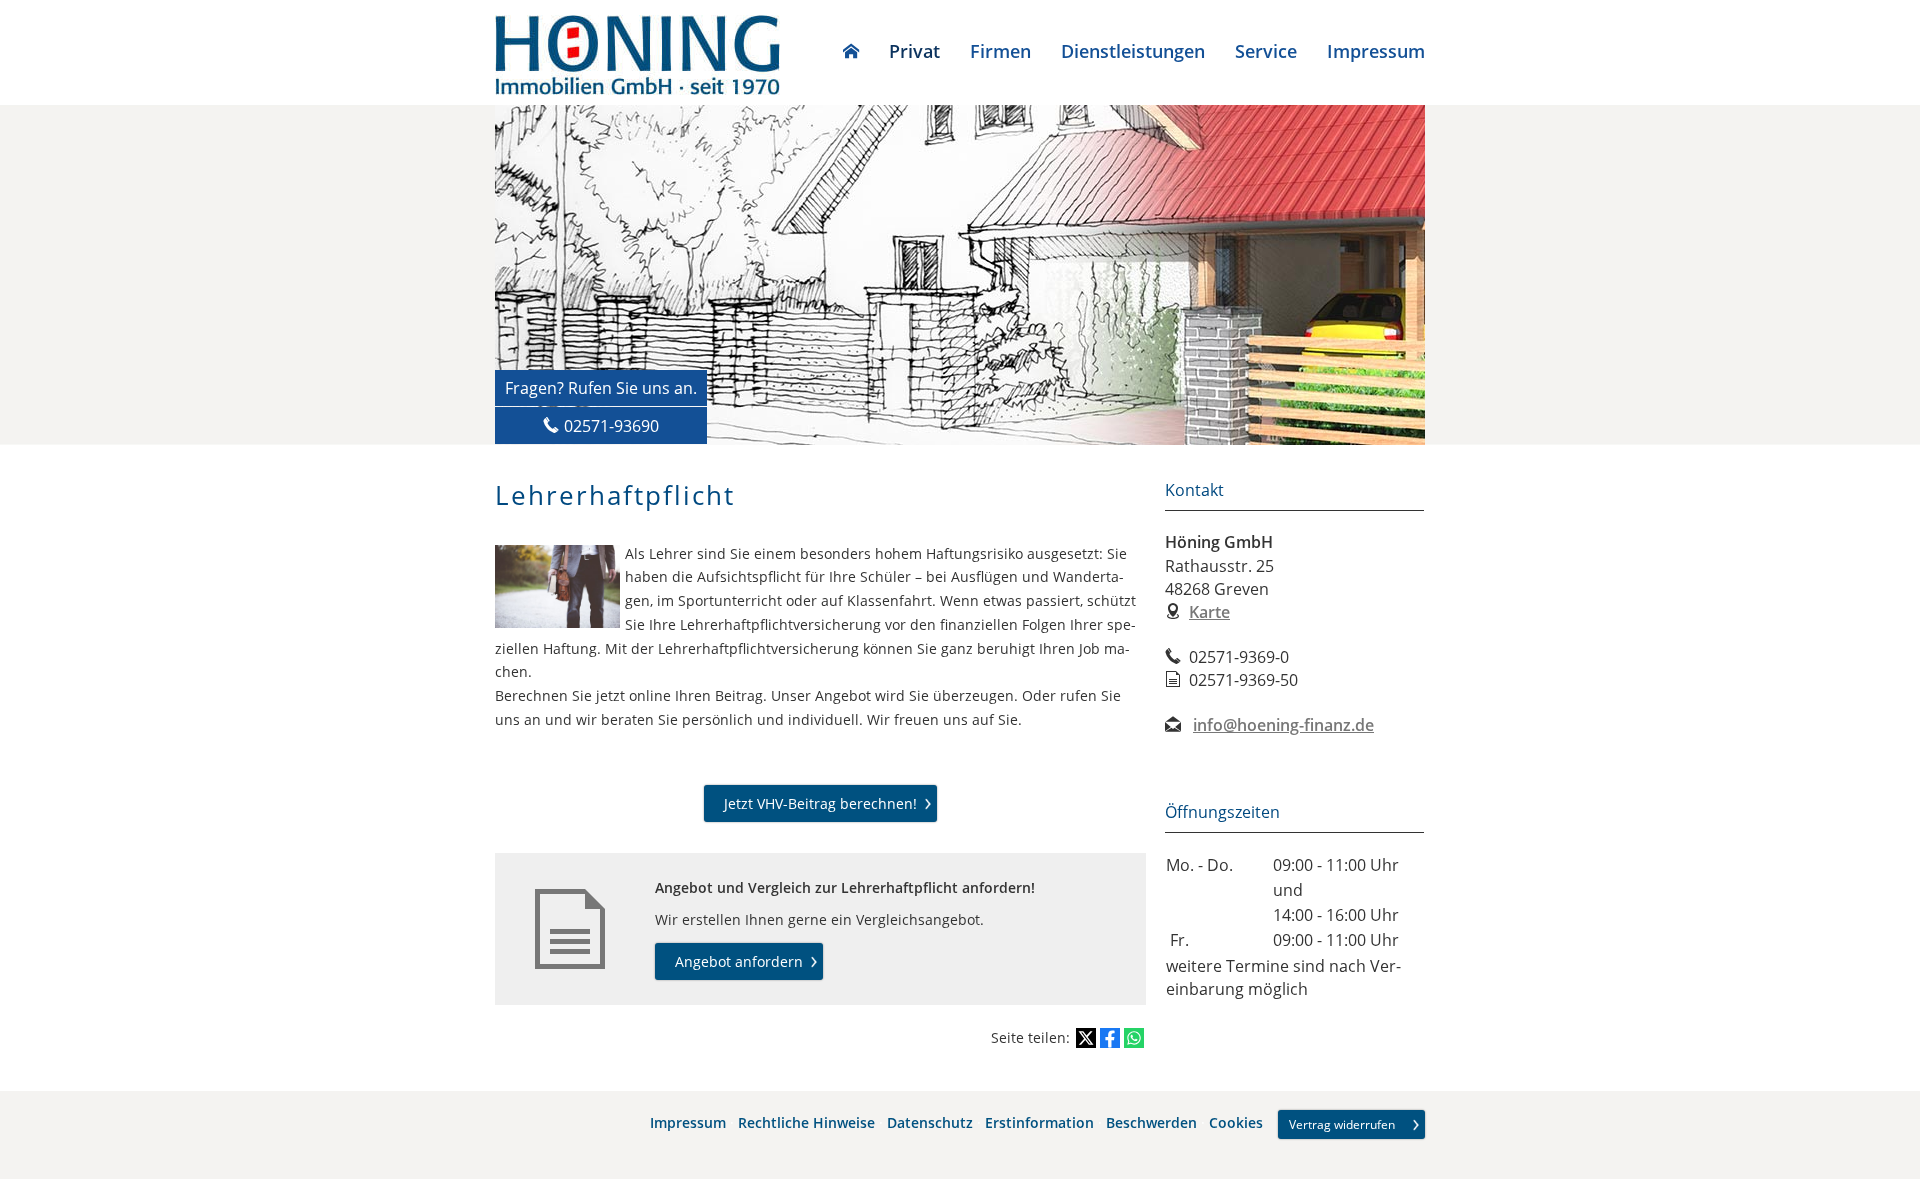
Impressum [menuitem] (1376, 51)
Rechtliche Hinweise (806, 1123)
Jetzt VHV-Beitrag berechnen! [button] (820, 803)
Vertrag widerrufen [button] (1342, 1124)
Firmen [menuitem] (1000, 51)
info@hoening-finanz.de (1283, 725)
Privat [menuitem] (914, 51)
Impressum (688, 1123)
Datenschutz (930, 1123)
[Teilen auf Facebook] (1110, 1038)
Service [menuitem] (1266, 51)
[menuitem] (851, 51)
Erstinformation (1039, 1123)
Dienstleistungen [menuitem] (1133, 51)
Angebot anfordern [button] (739, 961)
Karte (1209, 612)
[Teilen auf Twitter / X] (1086, 1038)
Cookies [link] (1236, 1123)
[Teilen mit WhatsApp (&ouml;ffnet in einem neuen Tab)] (1134, 1038)
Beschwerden (1151, 1123)
